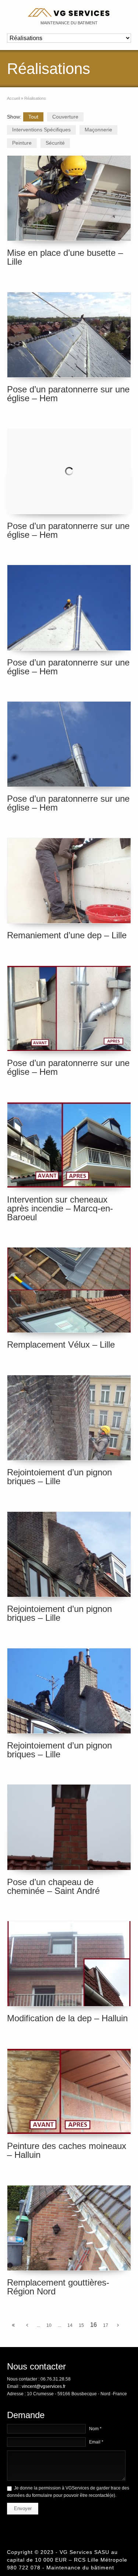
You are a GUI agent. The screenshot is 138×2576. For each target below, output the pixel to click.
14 (70, 2325)
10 (49, 2325)
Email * (96, 2442)
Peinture (22, 143)
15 (81, 2325)
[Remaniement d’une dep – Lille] (69, 881)
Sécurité (55, 143)
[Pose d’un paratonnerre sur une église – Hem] (69, 335)
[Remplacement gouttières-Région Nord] (69, 2228)
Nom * (95, 2429)
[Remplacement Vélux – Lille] (69, 1290)
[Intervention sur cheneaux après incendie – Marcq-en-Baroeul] (69, 1145)
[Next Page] (118, 2325)
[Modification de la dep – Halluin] (69, 1964)
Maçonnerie (98, 130)
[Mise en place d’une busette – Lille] (69, 198)
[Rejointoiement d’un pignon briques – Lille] (69, 1418)
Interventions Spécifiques (41, 130)
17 (106, 2325)
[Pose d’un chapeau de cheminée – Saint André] (69, 1827)
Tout (33, 117)
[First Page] (13, 2325)
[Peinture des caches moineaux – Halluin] (69, 2091)
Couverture (65, 117)
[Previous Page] (27, 2325)
